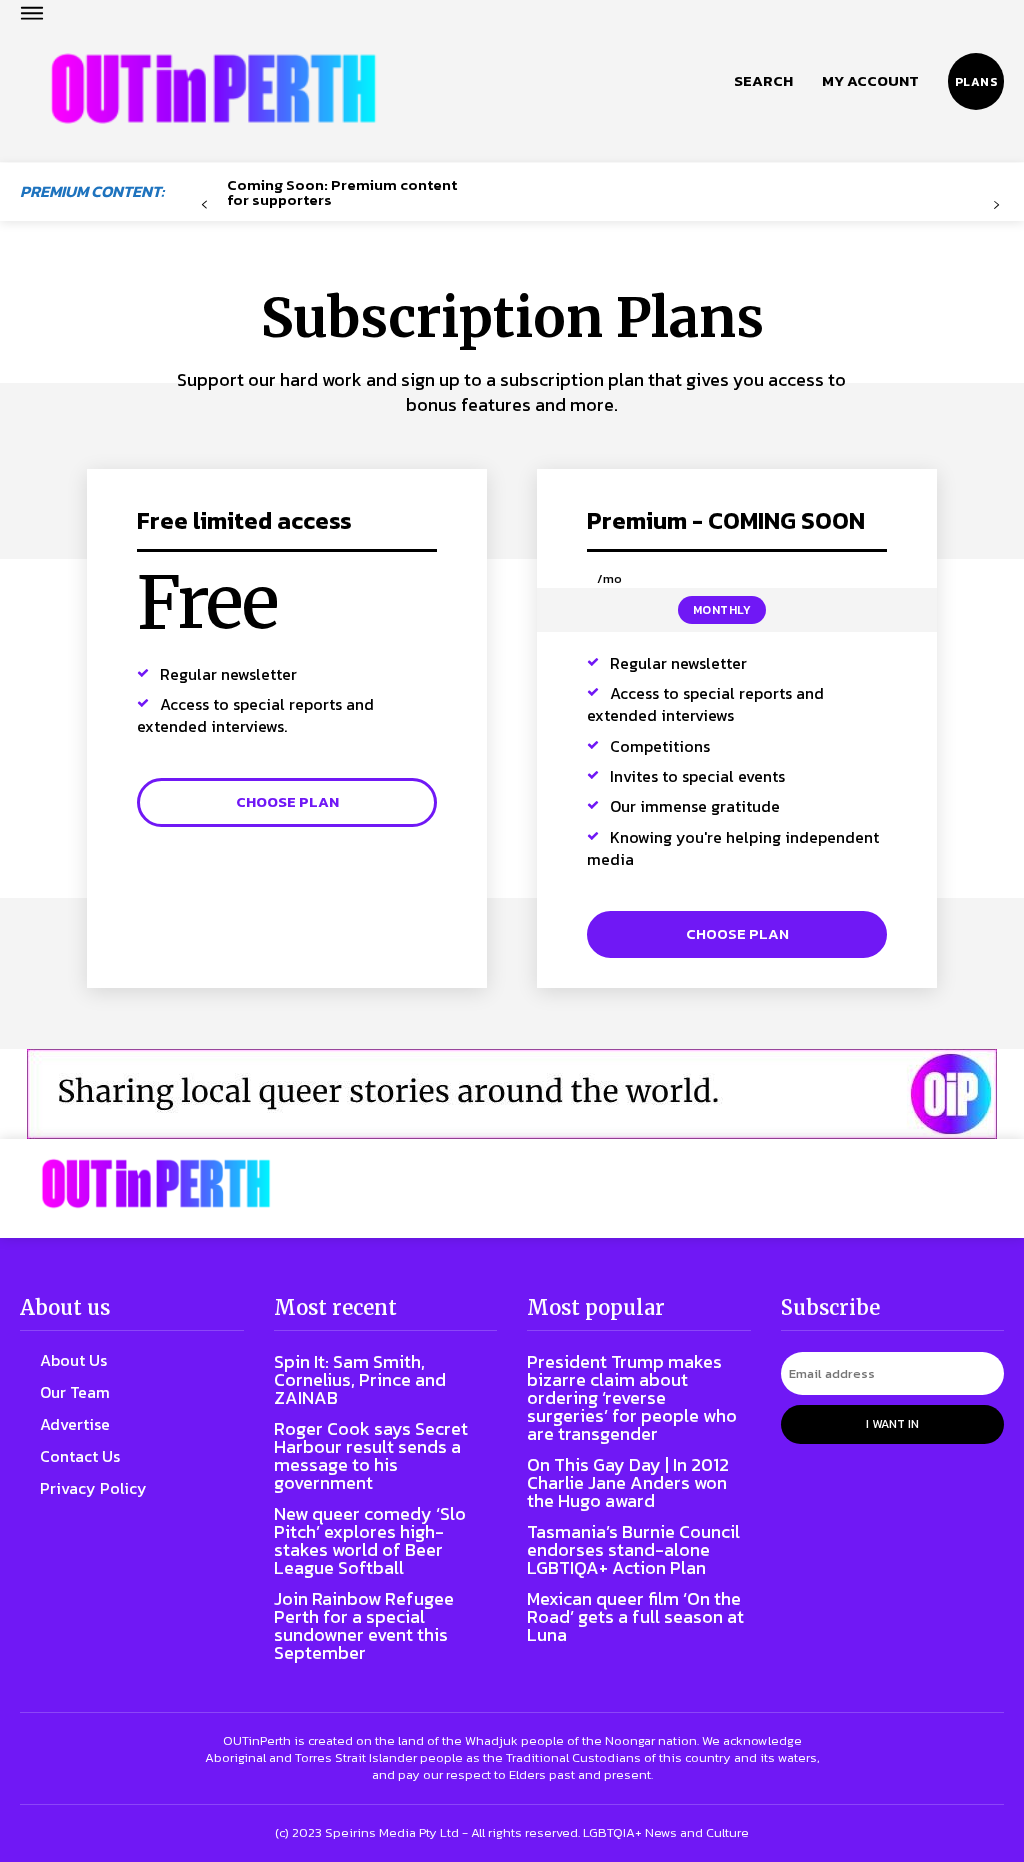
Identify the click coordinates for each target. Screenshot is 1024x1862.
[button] (763, 81)
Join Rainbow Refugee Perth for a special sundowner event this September (364, 1625)
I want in (892, 1424)
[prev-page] (204, 205)
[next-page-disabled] (996, 205)
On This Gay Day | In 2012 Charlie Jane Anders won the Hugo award (628, 1482)
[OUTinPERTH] (213, 89)
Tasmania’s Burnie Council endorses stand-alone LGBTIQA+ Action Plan (633, 1549)
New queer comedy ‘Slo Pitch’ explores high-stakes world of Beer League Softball (370, 1540)
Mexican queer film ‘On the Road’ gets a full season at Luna (635, 1616)
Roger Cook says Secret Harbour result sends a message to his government (371, 1455)
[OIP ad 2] (512, 1094)
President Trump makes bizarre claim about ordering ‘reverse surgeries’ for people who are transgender (632, 1397)
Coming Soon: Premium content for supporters (342, 192)
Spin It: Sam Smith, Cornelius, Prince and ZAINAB (360, 1379)
